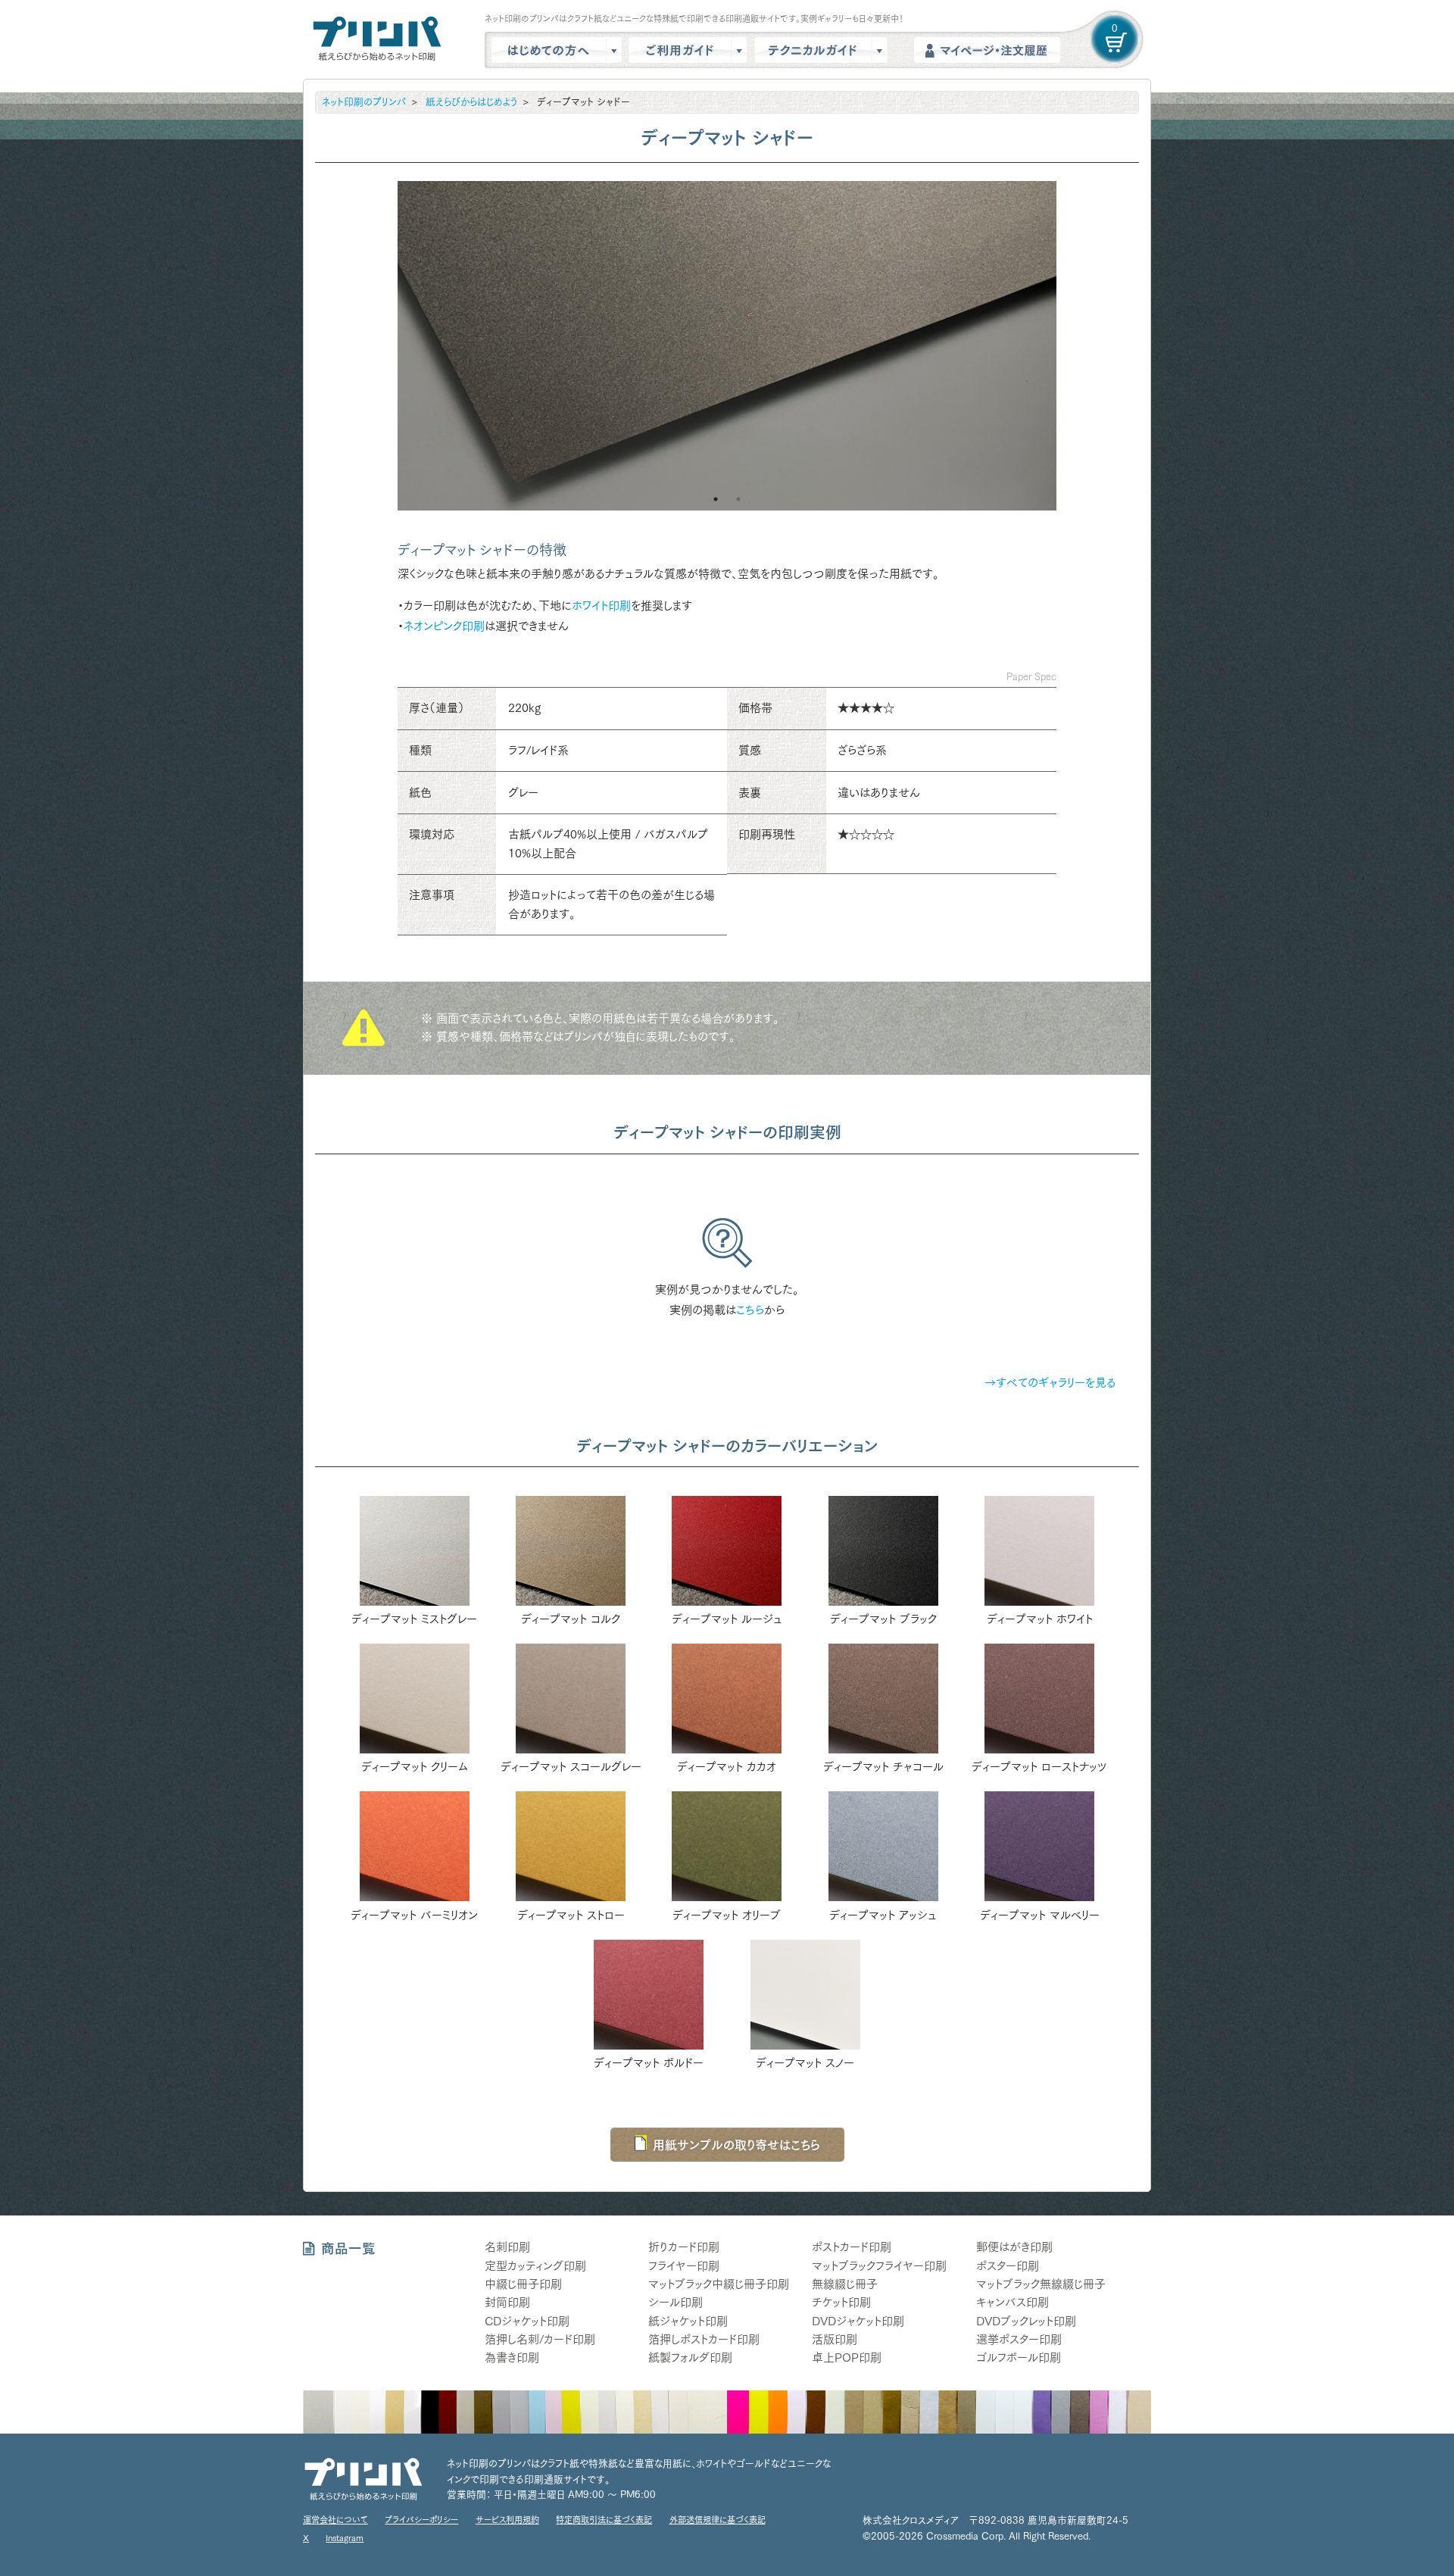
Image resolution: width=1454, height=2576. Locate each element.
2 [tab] (738, 499)
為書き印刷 (512, 2357)
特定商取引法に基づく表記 (604, 2520)
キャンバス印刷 (1012, 2302)
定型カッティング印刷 (535, 2266)
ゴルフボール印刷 (1019, 2357)
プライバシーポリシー (421, 2520)
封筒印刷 (507, 2302)
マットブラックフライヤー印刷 (879, 2266)
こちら (750, 1310)
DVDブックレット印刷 (1026, 2321)
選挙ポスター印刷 (1019, 2339)
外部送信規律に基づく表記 (718, 2520)
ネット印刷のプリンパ (364, 102)
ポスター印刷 (1008, 2266)
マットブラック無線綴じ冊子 (1041, 2284)
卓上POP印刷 (847, 2357)
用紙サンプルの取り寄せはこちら (736, 2145)
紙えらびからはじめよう (471, 102)
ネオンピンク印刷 (444, 626)
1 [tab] (716, 499)
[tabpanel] (727, 346)
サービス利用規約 (507, 2520)
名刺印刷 (507, 2247)
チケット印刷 (841, 2302)
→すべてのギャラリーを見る (1050, 1383)
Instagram (345, 2538)
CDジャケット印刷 (527, 2321)
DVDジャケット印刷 (858, 2321)
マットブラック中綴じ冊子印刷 (719, 2284)
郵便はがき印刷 (1014, 2247)
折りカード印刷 (684, 2247)
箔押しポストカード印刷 (704, 2339)
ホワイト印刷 (601, 606)
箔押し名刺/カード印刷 (540, 2339)
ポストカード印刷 (852, 2247)
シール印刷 (676, 2302)
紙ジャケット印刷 (688, 2321)
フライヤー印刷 (684, 2266)
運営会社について (335, 2520)
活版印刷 (835, 2339)
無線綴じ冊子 (845, 2284)
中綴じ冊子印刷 (523, 2284)
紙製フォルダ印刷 (690, 2357)
